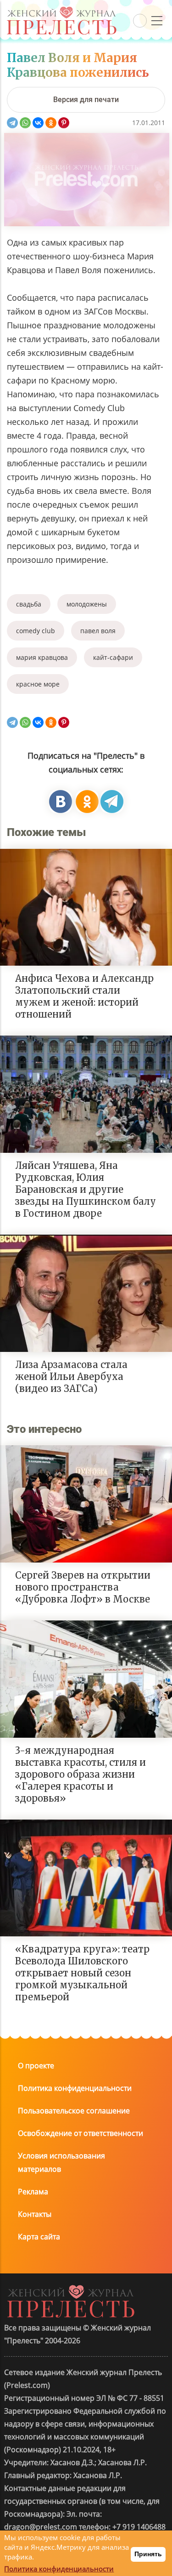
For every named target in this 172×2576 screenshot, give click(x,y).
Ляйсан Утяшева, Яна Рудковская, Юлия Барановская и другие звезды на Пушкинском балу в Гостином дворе (86, 1189)
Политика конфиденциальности (75, 2088)
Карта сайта (39, 2237)
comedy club (36, 631)
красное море (38, 684)
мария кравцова (42, 657)
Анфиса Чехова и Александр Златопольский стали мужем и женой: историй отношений (84, 996)
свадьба (29, 604)
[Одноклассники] (51, 123)
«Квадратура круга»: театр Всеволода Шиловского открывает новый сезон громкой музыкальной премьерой (82, 1973)
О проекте (36, 2066)
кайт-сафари (113, 657)
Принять (148, 2554)
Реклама (33, 2192)
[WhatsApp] (25, 123)
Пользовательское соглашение (74, 2111)
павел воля (98, 631)
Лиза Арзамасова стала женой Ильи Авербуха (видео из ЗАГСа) (71, 1377)
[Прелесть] (61, 10)
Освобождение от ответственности (80, 2133)
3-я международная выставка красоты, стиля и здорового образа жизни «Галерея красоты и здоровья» (80, 1774)
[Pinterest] (64, 123)
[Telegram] (12, 123)
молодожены (87, 604)
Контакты (35, 2214)
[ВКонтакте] (38, 123)
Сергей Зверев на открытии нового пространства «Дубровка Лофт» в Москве (83, 1587)
